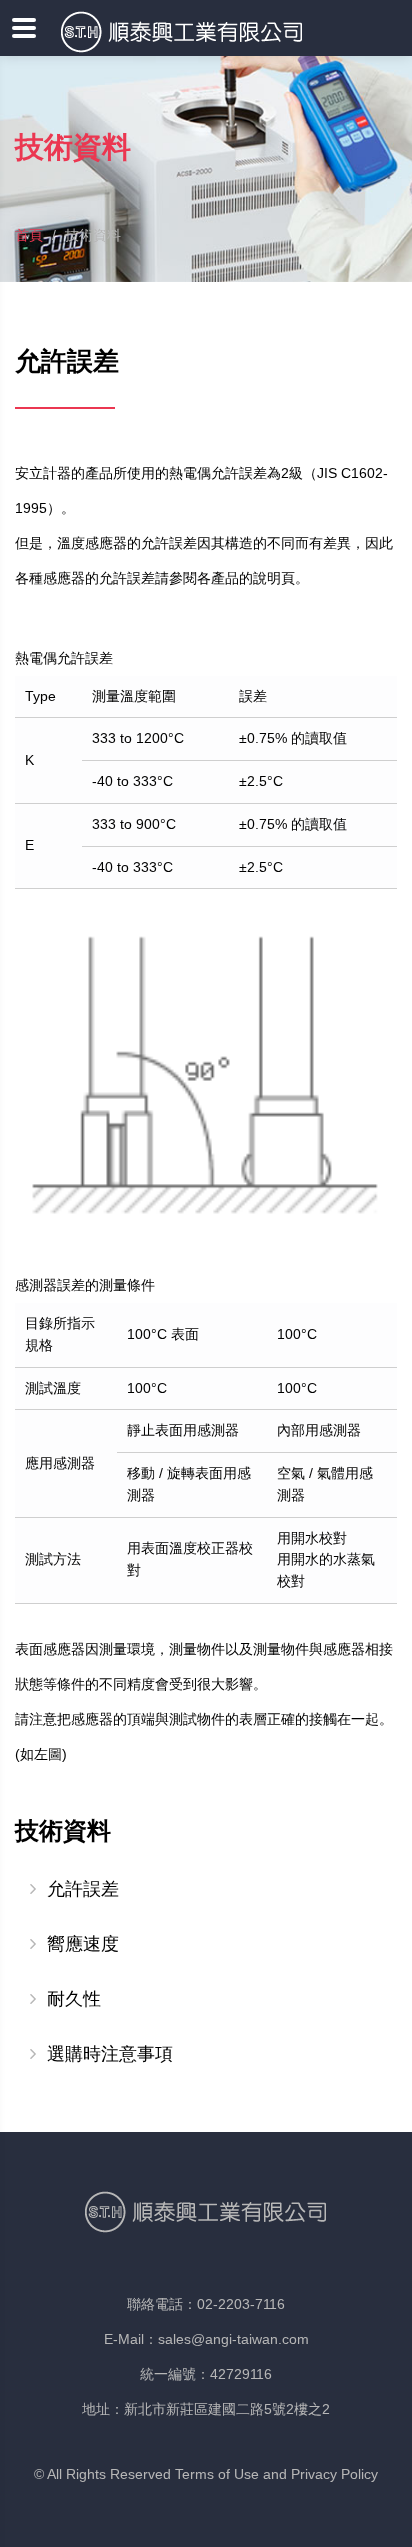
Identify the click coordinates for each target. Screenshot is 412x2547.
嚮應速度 (83, 1944)
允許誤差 (83, 1889)
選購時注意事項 (110, 2054)
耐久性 (74, 1999)
